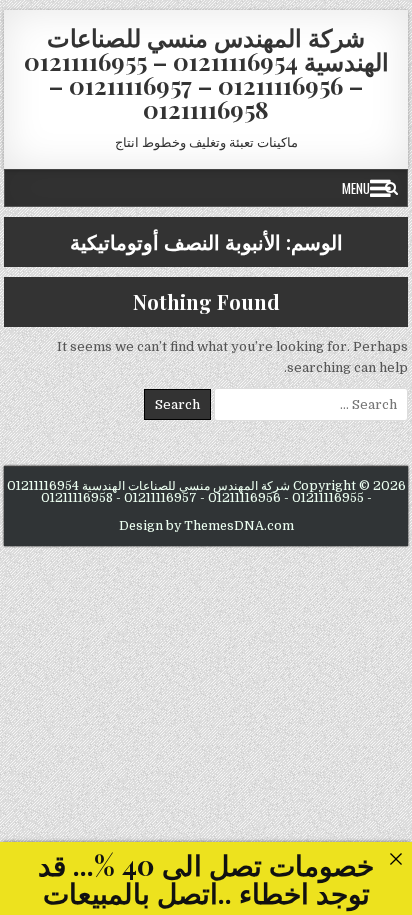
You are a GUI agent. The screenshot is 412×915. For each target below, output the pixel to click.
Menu (356, 188)
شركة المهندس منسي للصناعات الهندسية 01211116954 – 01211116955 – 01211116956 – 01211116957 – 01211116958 (206, 73)
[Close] (395, 858)
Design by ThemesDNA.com (206, 526)
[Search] (391, 188)
